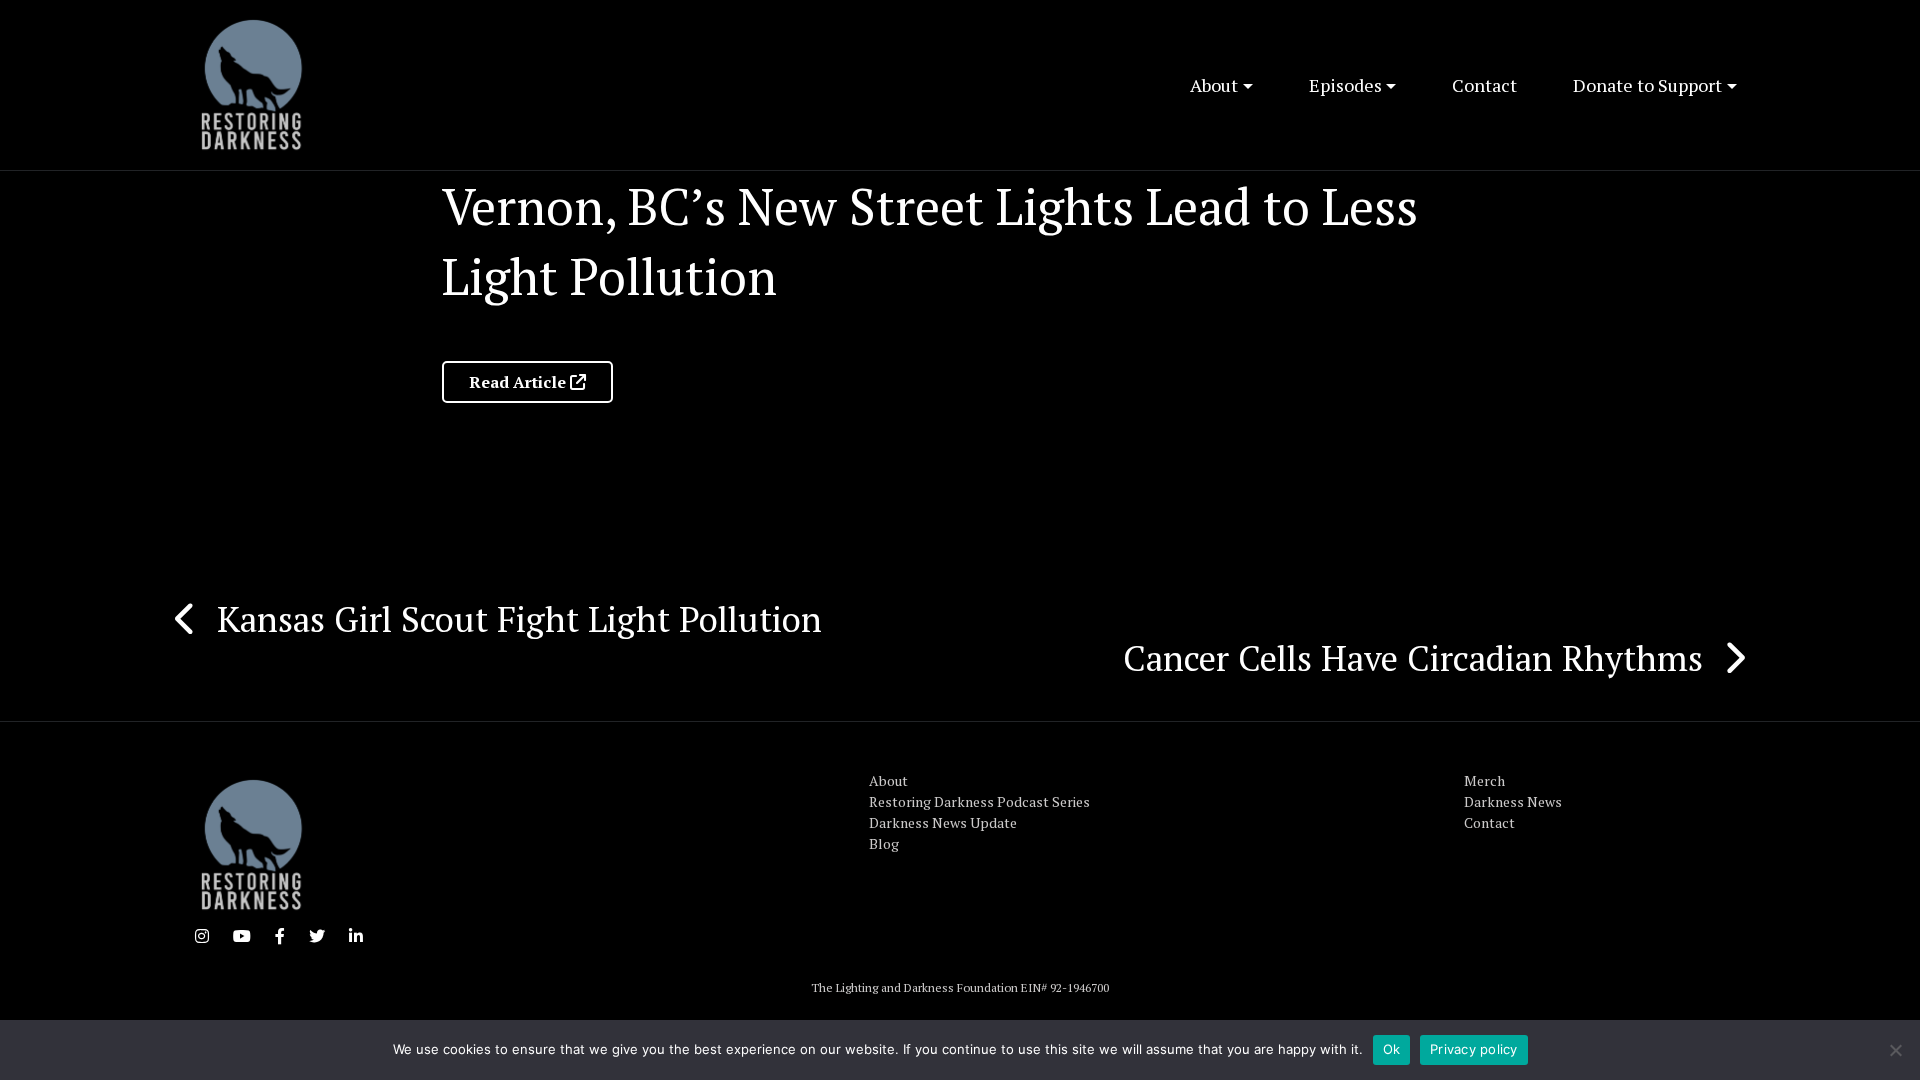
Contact (1484, 85)
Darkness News (1513, 801)
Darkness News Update (943, 822)
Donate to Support (1647, 85)
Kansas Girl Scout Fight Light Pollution (519, 619)
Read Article (519, 382)
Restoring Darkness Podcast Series (979, 801)
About (1214, 85)
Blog (884, 843)
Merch (1484, 780)
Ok (1392, 1049)
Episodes (1345, 85)
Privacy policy (1474, 1049)
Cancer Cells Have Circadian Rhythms (1413, 658)
